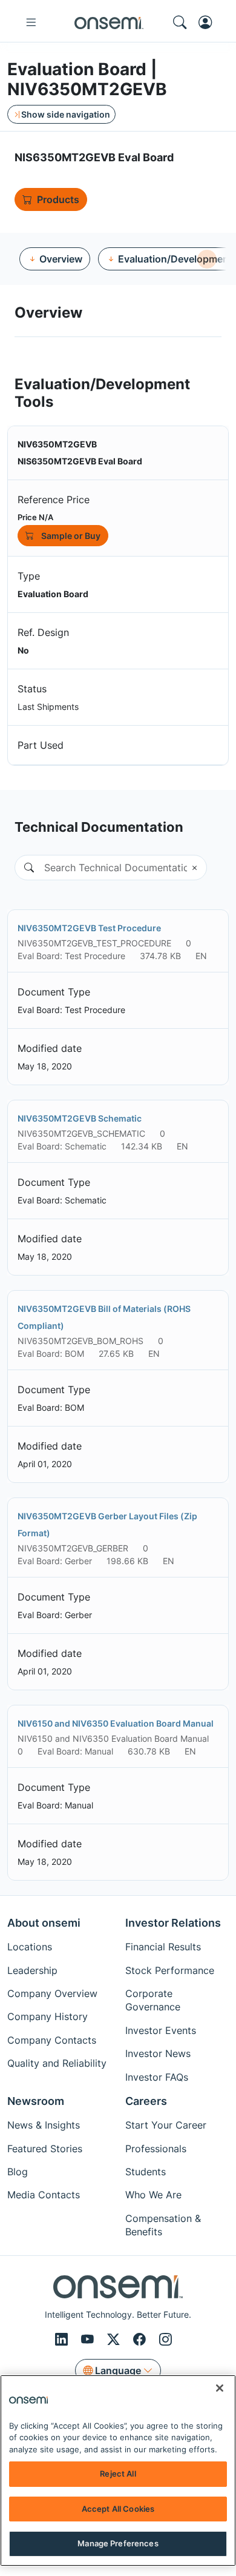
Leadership (32, 1970)
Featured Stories (45, 2149)
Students (146, 2172)
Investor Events (161, 2030)
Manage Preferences (118, 2543)
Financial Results (163, 1947)
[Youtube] (89, 2340)
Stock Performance (170, 1970)
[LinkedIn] (63, 2340)
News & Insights (44, 2125)
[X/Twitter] (115, 2340)
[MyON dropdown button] (209, 22)
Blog (18, 2172)
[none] (207, 259)
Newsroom (36, 2101)
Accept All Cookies (118, 2509)
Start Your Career (166, 2125)
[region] (118, 2471)
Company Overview (52, 1993)
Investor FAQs (157, 2077)
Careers (146, 2101)
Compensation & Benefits (163, 2225)
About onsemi (44, 1923)
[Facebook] (141, 2340)
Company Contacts (52, 2040)
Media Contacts (44, 2195)
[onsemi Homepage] (109, 22)
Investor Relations (173, 1923)
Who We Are (153, 2195)
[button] (24, 868)
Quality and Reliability (57, 2063)
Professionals (156, 2149)
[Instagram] (166, 2340)
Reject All (118, 2474)
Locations (30, 1947)
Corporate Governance (153, 2000)
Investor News (158, 2053)
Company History (48, 2016)
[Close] (220, 2388)
